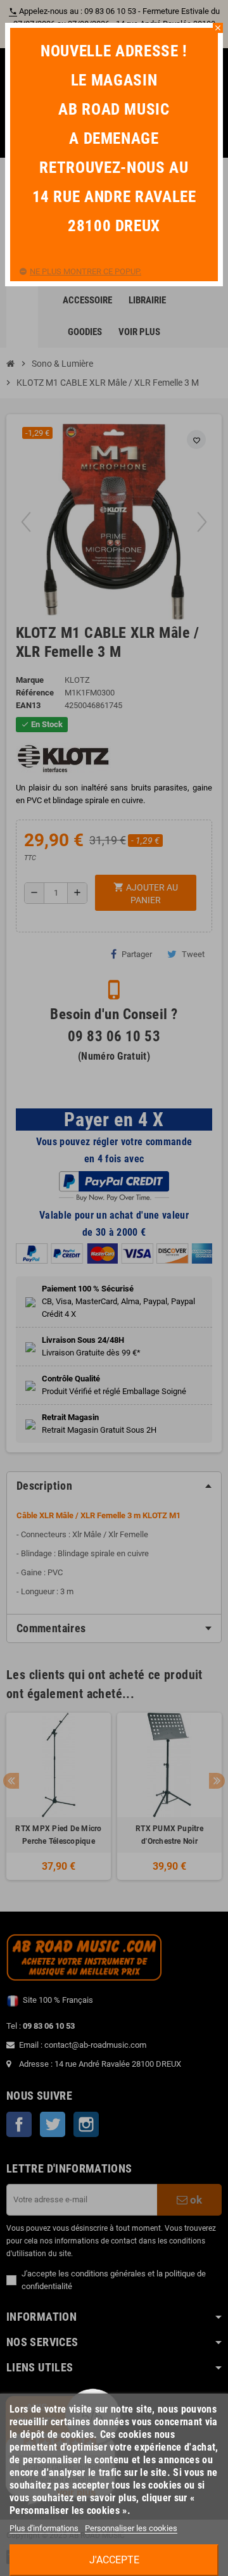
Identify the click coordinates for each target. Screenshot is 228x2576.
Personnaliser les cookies (131, 2528)
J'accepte (114, 2560)
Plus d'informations (45, 2528)
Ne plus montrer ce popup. (85, 271)
